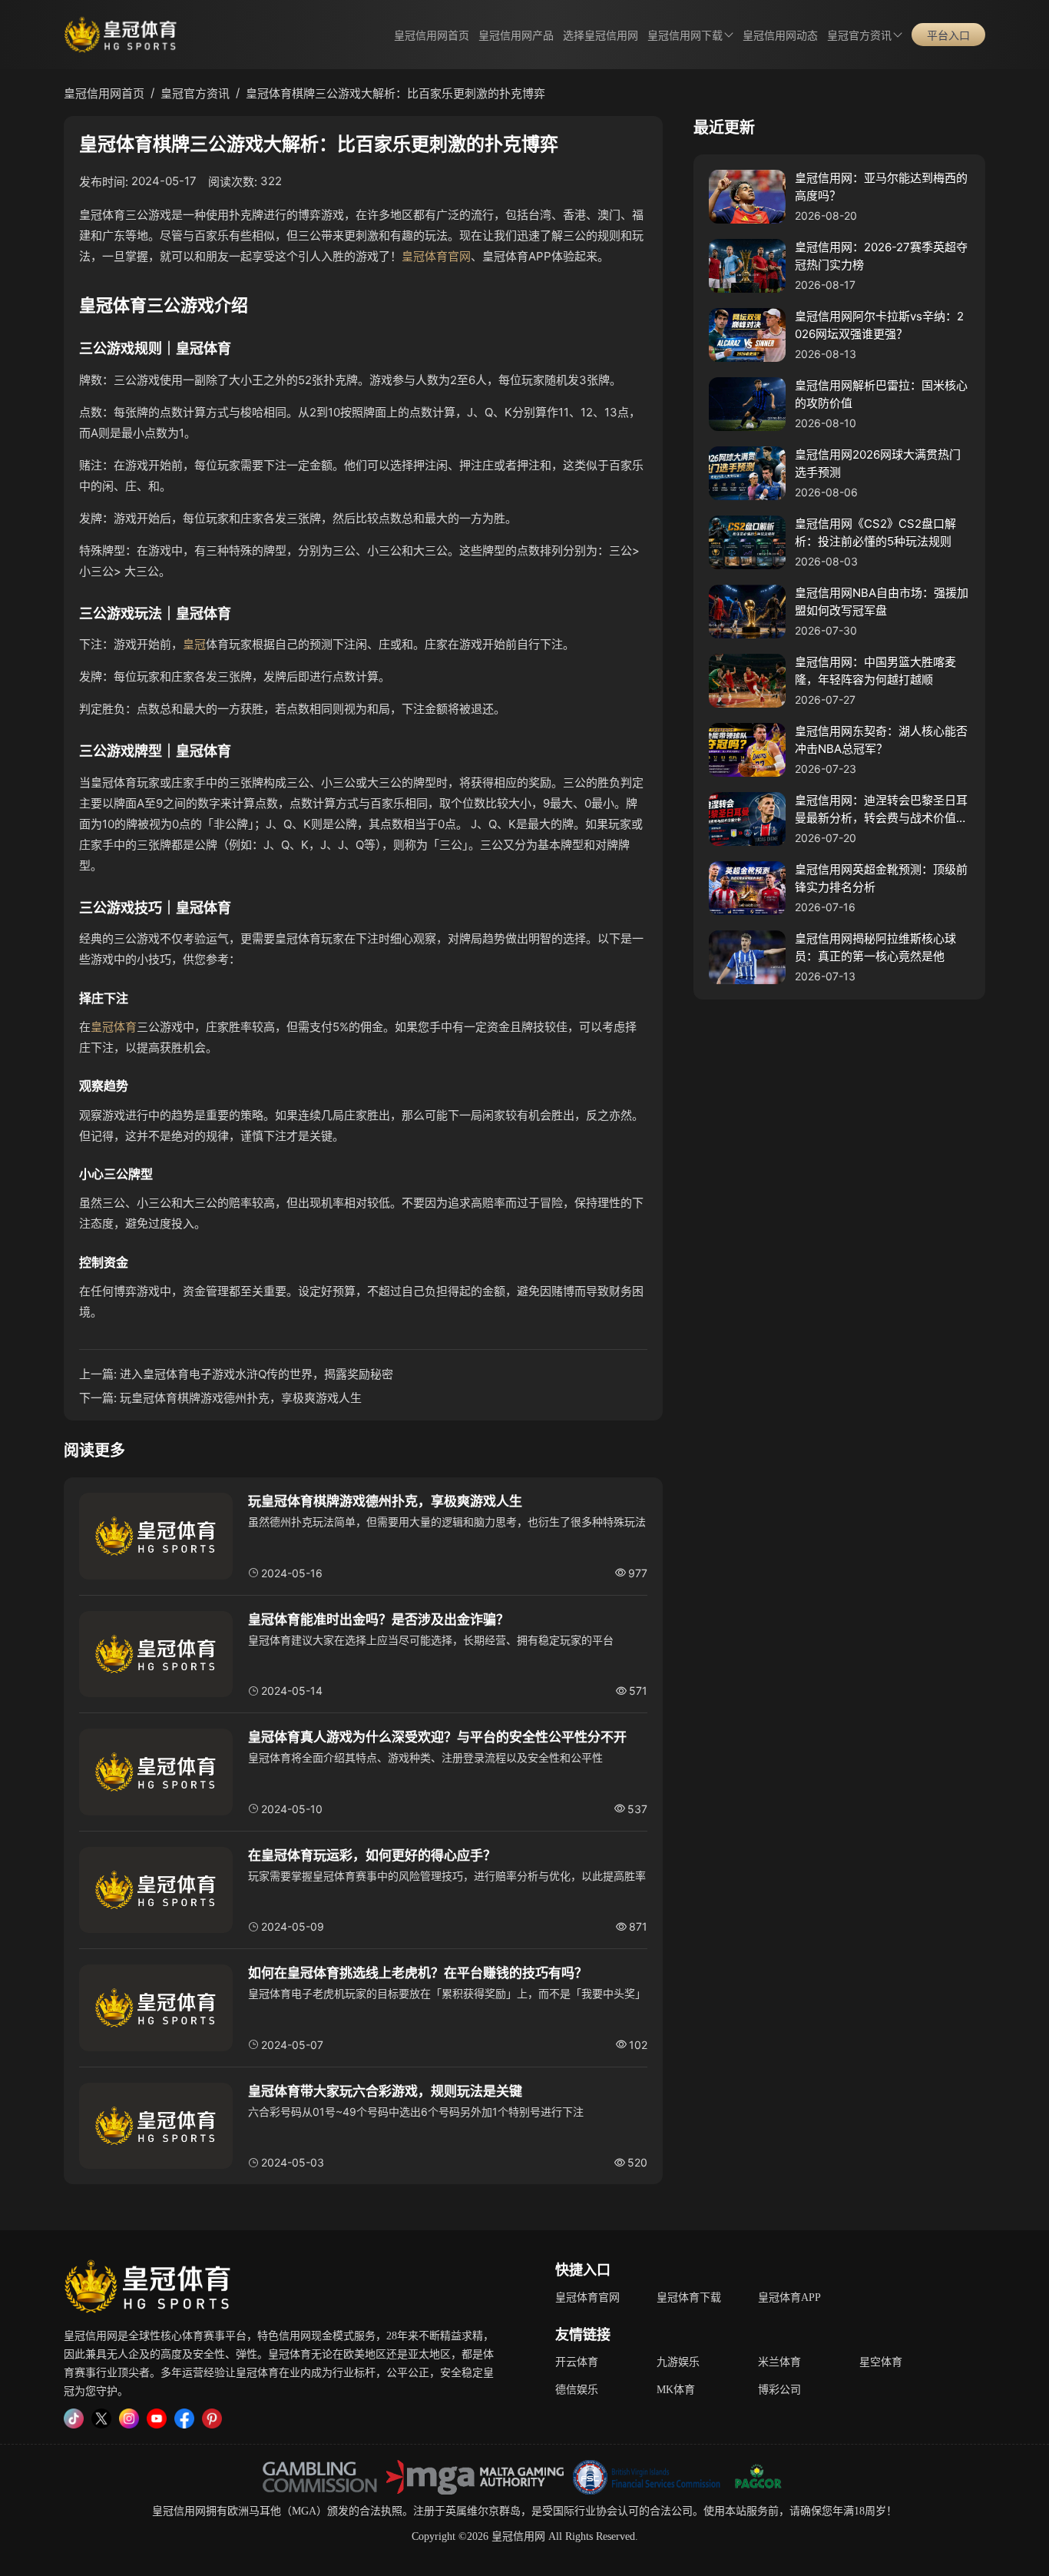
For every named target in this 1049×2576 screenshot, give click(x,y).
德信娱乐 (577, 2390)
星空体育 (881, 2362)
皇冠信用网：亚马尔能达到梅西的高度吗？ (881, 187)
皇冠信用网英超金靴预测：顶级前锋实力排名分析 (881, 878)
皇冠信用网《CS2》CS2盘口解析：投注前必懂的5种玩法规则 (875, 532)
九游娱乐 (678, 2362)
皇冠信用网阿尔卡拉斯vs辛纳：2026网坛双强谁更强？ (879, 325)
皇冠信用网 (179, 2511)
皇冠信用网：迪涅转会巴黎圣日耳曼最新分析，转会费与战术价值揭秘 (881, 810)
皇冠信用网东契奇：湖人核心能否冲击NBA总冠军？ (881, 740)
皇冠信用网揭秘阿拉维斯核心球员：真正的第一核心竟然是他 (875, 947)
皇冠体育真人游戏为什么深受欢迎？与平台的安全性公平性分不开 (437, 1737)
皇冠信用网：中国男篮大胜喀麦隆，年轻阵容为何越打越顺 (875, 671)
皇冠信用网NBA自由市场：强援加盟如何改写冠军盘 (882, 602)
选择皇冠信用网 (601, 36)
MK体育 (676, 2390)
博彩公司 (779, 2390)
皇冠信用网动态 (780, 36)
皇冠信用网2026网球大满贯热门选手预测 (878, 463)
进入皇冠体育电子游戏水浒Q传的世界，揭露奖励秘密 (256, 1374)
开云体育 (577, 2362)
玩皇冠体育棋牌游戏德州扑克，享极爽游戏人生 (241, 1398)
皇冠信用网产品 (516, 36)
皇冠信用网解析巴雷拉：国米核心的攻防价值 (881, 394)
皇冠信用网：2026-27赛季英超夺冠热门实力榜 (881, 256)
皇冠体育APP (789, 2298)
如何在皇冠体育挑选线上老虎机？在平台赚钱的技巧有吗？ (418, 1973)
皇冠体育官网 (436, 256)
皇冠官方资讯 (859, 36)
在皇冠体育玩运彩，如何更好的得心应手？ (372, 1855)
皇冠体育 (114, 1027)
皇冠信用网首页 (432, 36)
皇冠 (194, 644)
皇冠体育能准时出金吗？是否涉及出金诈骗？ (379, 1620)
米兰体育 (779, 2362)
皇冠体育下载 (689, 2298)
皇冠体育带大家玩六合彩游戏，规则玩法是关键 (385, 2091)
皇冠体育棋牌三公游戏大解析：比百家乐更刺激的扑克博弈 (395, 93)
